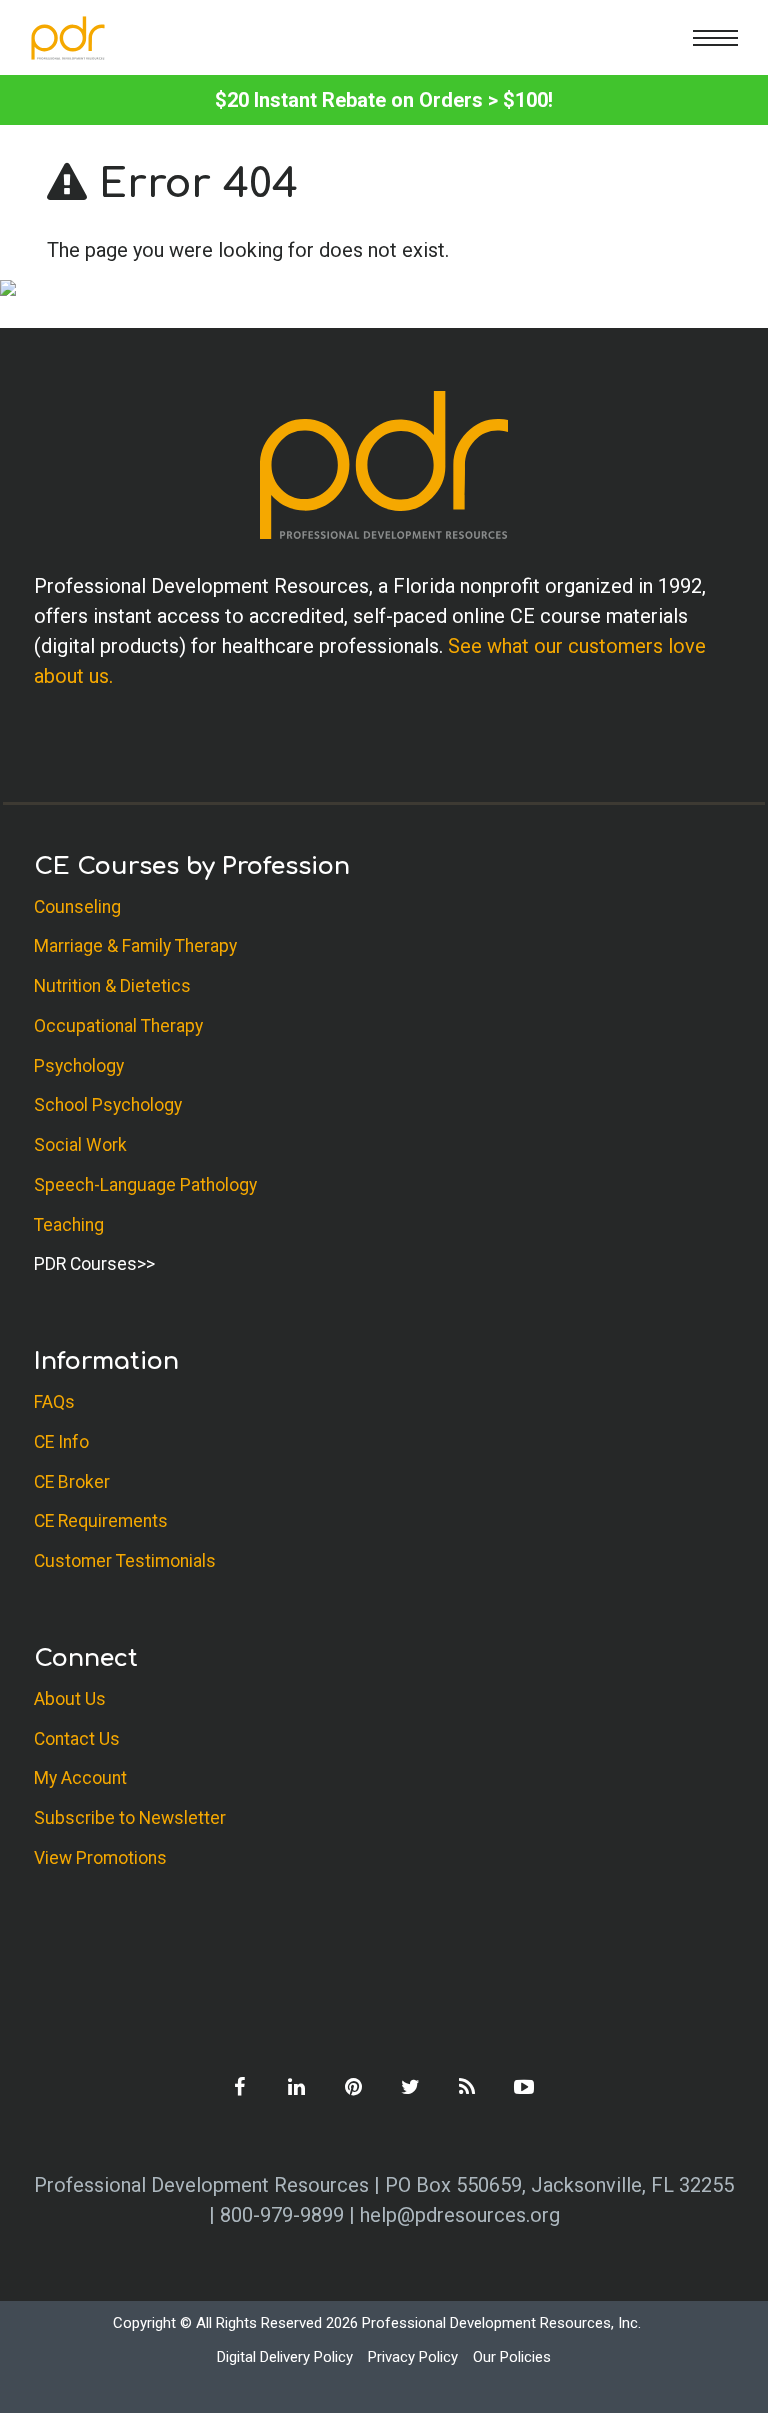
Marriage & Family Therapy (135, 946)
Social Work (80, 1145)
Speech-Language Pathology (145, 1185)
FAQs (54, 1402)
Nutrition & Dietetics (112, 986)
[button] (715, 37)
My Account (80, 1778)
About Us (70, 1699)
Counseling (77, 907)
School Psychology (108, 1105)
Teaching (69, 1225)
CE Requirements (101, 1521)
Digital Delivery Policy (285, 2357)
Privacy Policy (413, 2357)
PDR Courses (85, 1264)
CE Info (61, 1442)
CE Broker (72, 1482)
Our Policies (512, 2357)
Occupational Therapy (118, 1026)
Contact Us (77, 1739)
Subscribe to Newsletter (130, 1818)
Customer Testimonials (125, 1561)
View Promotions (100, 1858)
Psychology (79, 1066)
